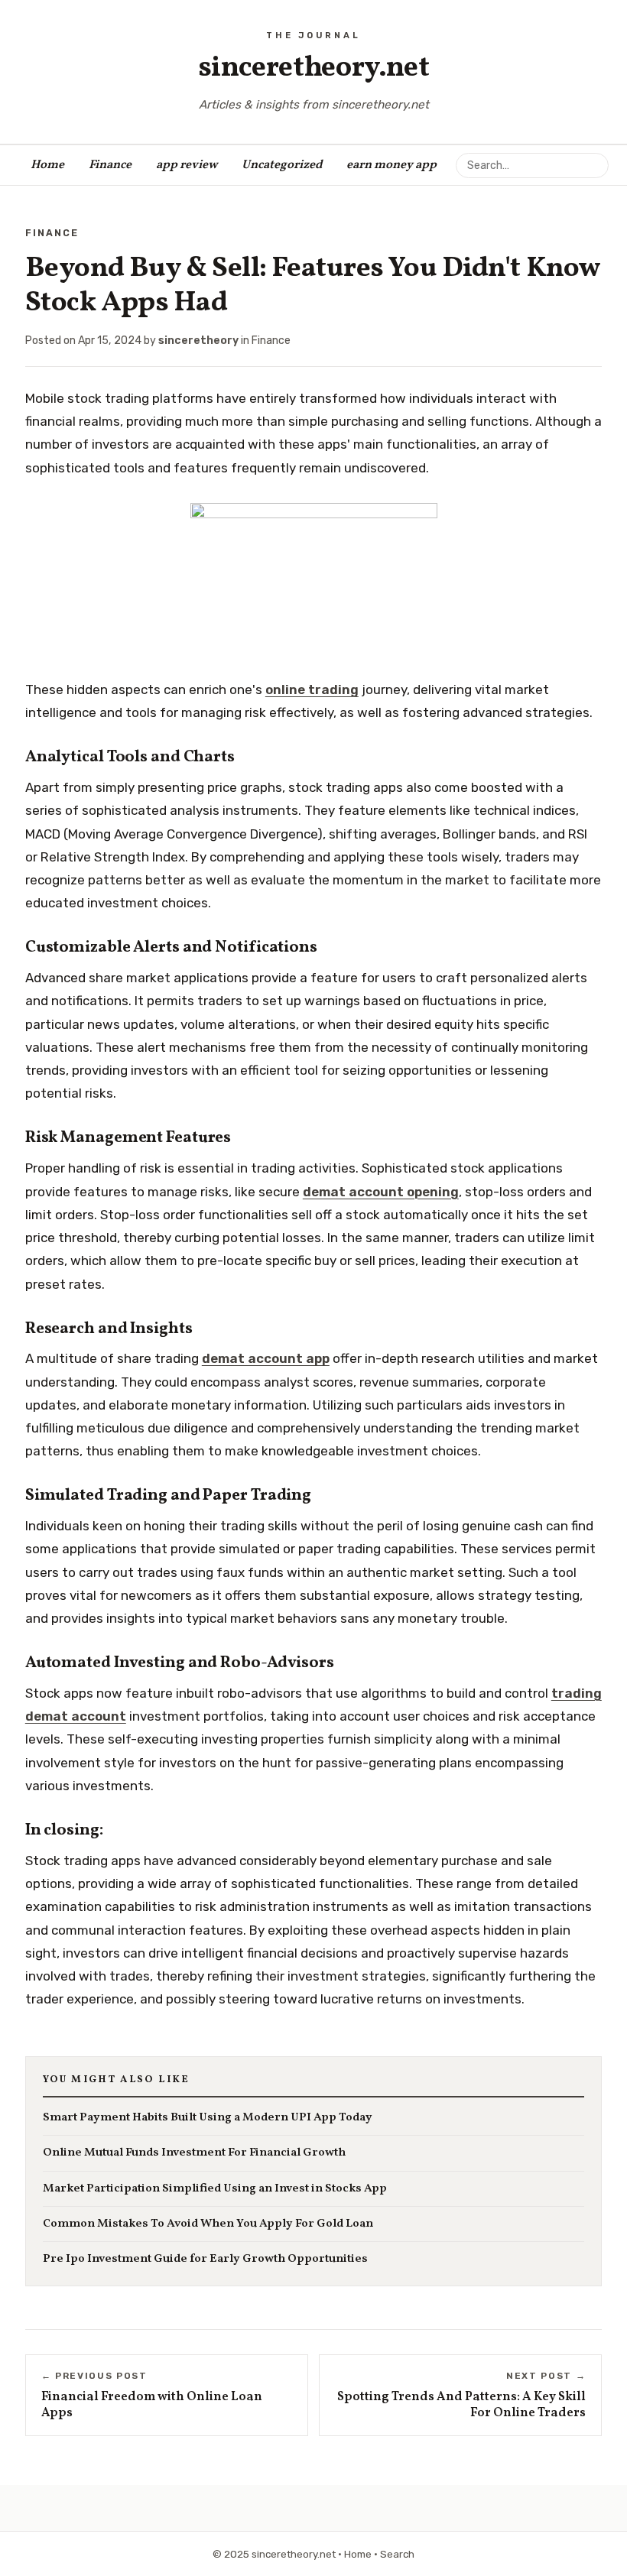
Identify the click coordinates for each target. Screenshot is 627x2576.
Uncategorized (282, 165)
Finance (110, 165)
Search (397, 2554)
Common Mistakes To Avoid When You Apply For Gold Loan (208, 2224)
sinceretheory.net (314, 68)
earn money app (391, 165)
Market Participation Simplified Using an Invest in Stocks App (215, 2189)
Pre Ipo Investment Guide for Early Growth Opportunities (205, 2259)
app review (187, 165)
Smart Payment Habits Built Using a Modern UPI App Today (208, 2118)
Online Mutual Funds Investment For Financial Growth (194, 2153)
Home (47, 165)
